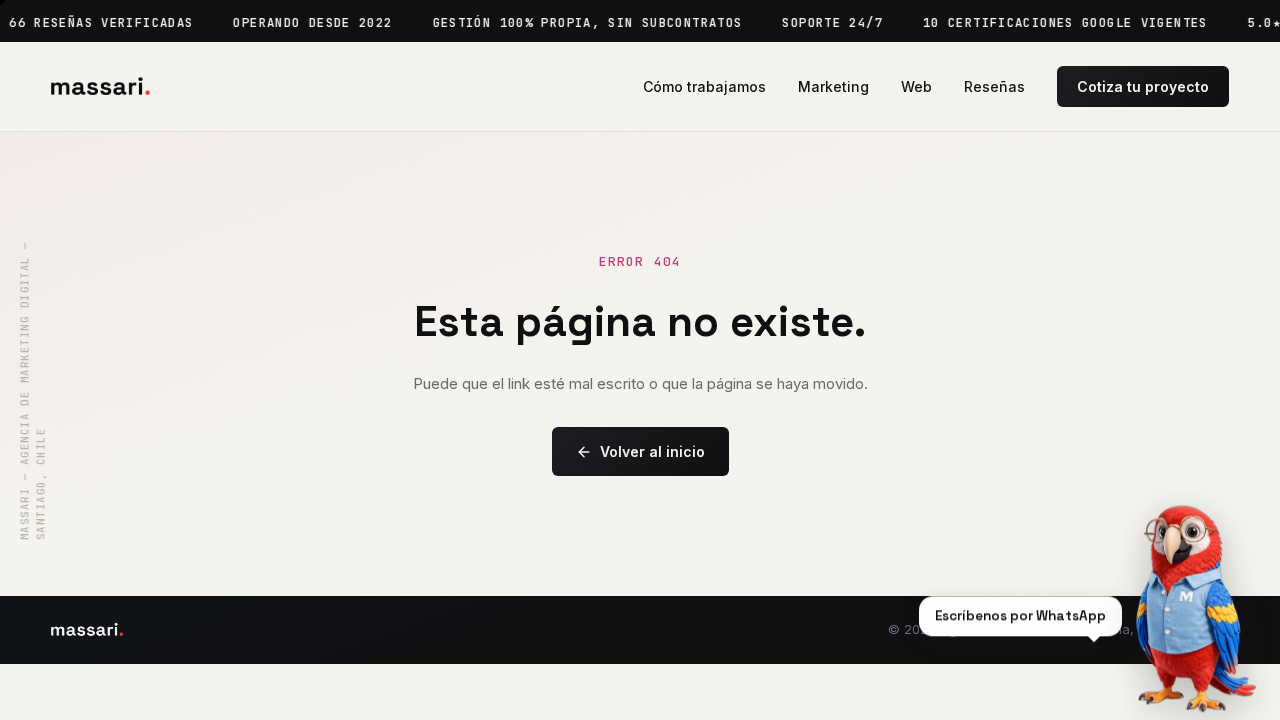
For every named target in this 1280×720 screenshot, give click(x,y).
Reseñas (994, 86)
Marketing (833, 86)
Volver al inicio (652, 451)
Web (916, 86)
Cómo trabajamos (704, 86)
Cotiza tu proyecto (1143, 86)
